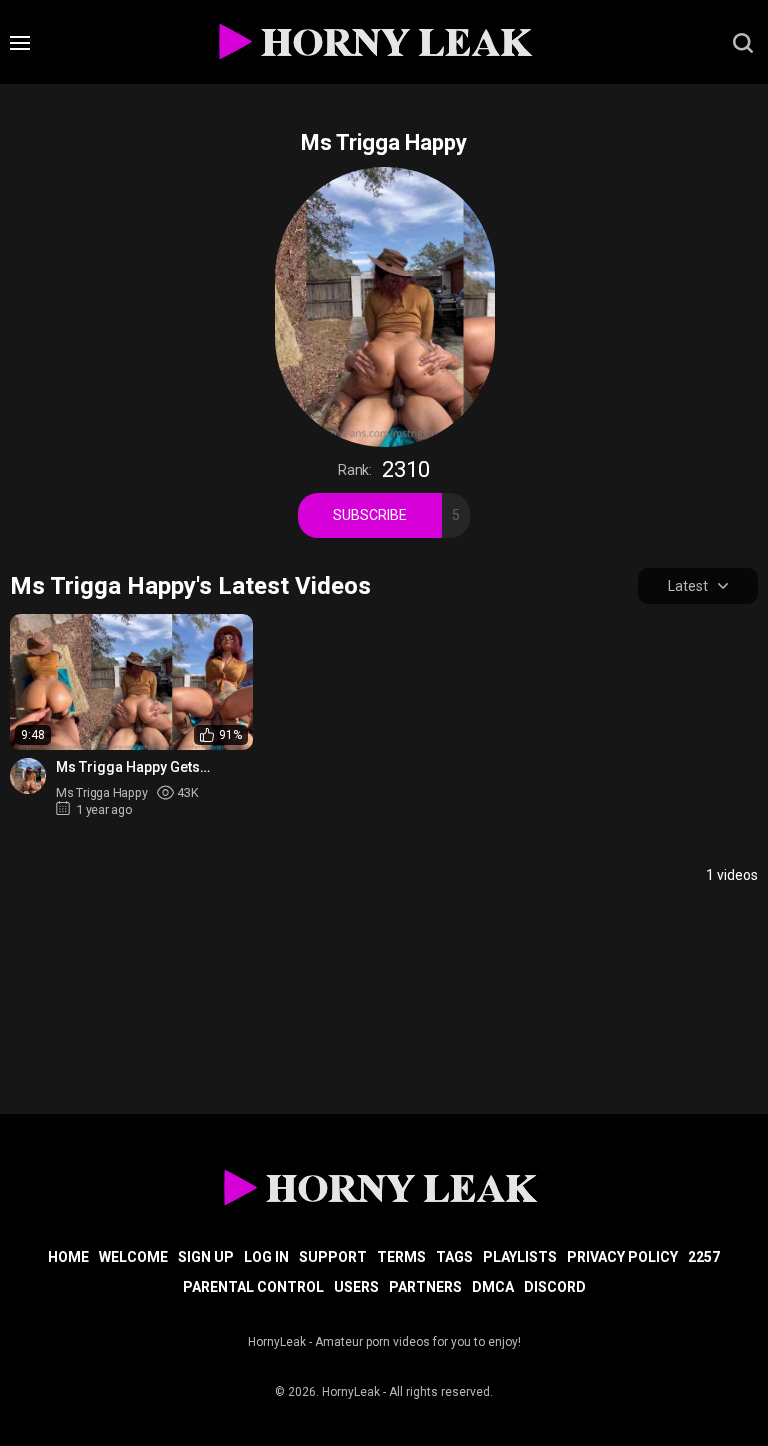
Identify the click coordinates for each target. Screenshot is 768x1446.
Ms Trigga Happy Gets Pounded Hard (128, 767)
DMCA (493, 1287)
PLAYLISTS (520, 1257)
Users (356, 1287)
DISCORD (555, 1287)
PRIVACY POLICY (622, 1257)
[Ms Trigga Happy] (28, 776)
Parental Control (253, 1287)
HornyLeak (351, 1392)
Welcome (133, 1257)
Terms (401, 1257)
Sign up (206, 1257)
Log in (266, 1257)
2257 (704, 1257)
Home (68, 1257)
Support (333, 1257)
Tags (454, 1257)
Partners (425, 1287)
